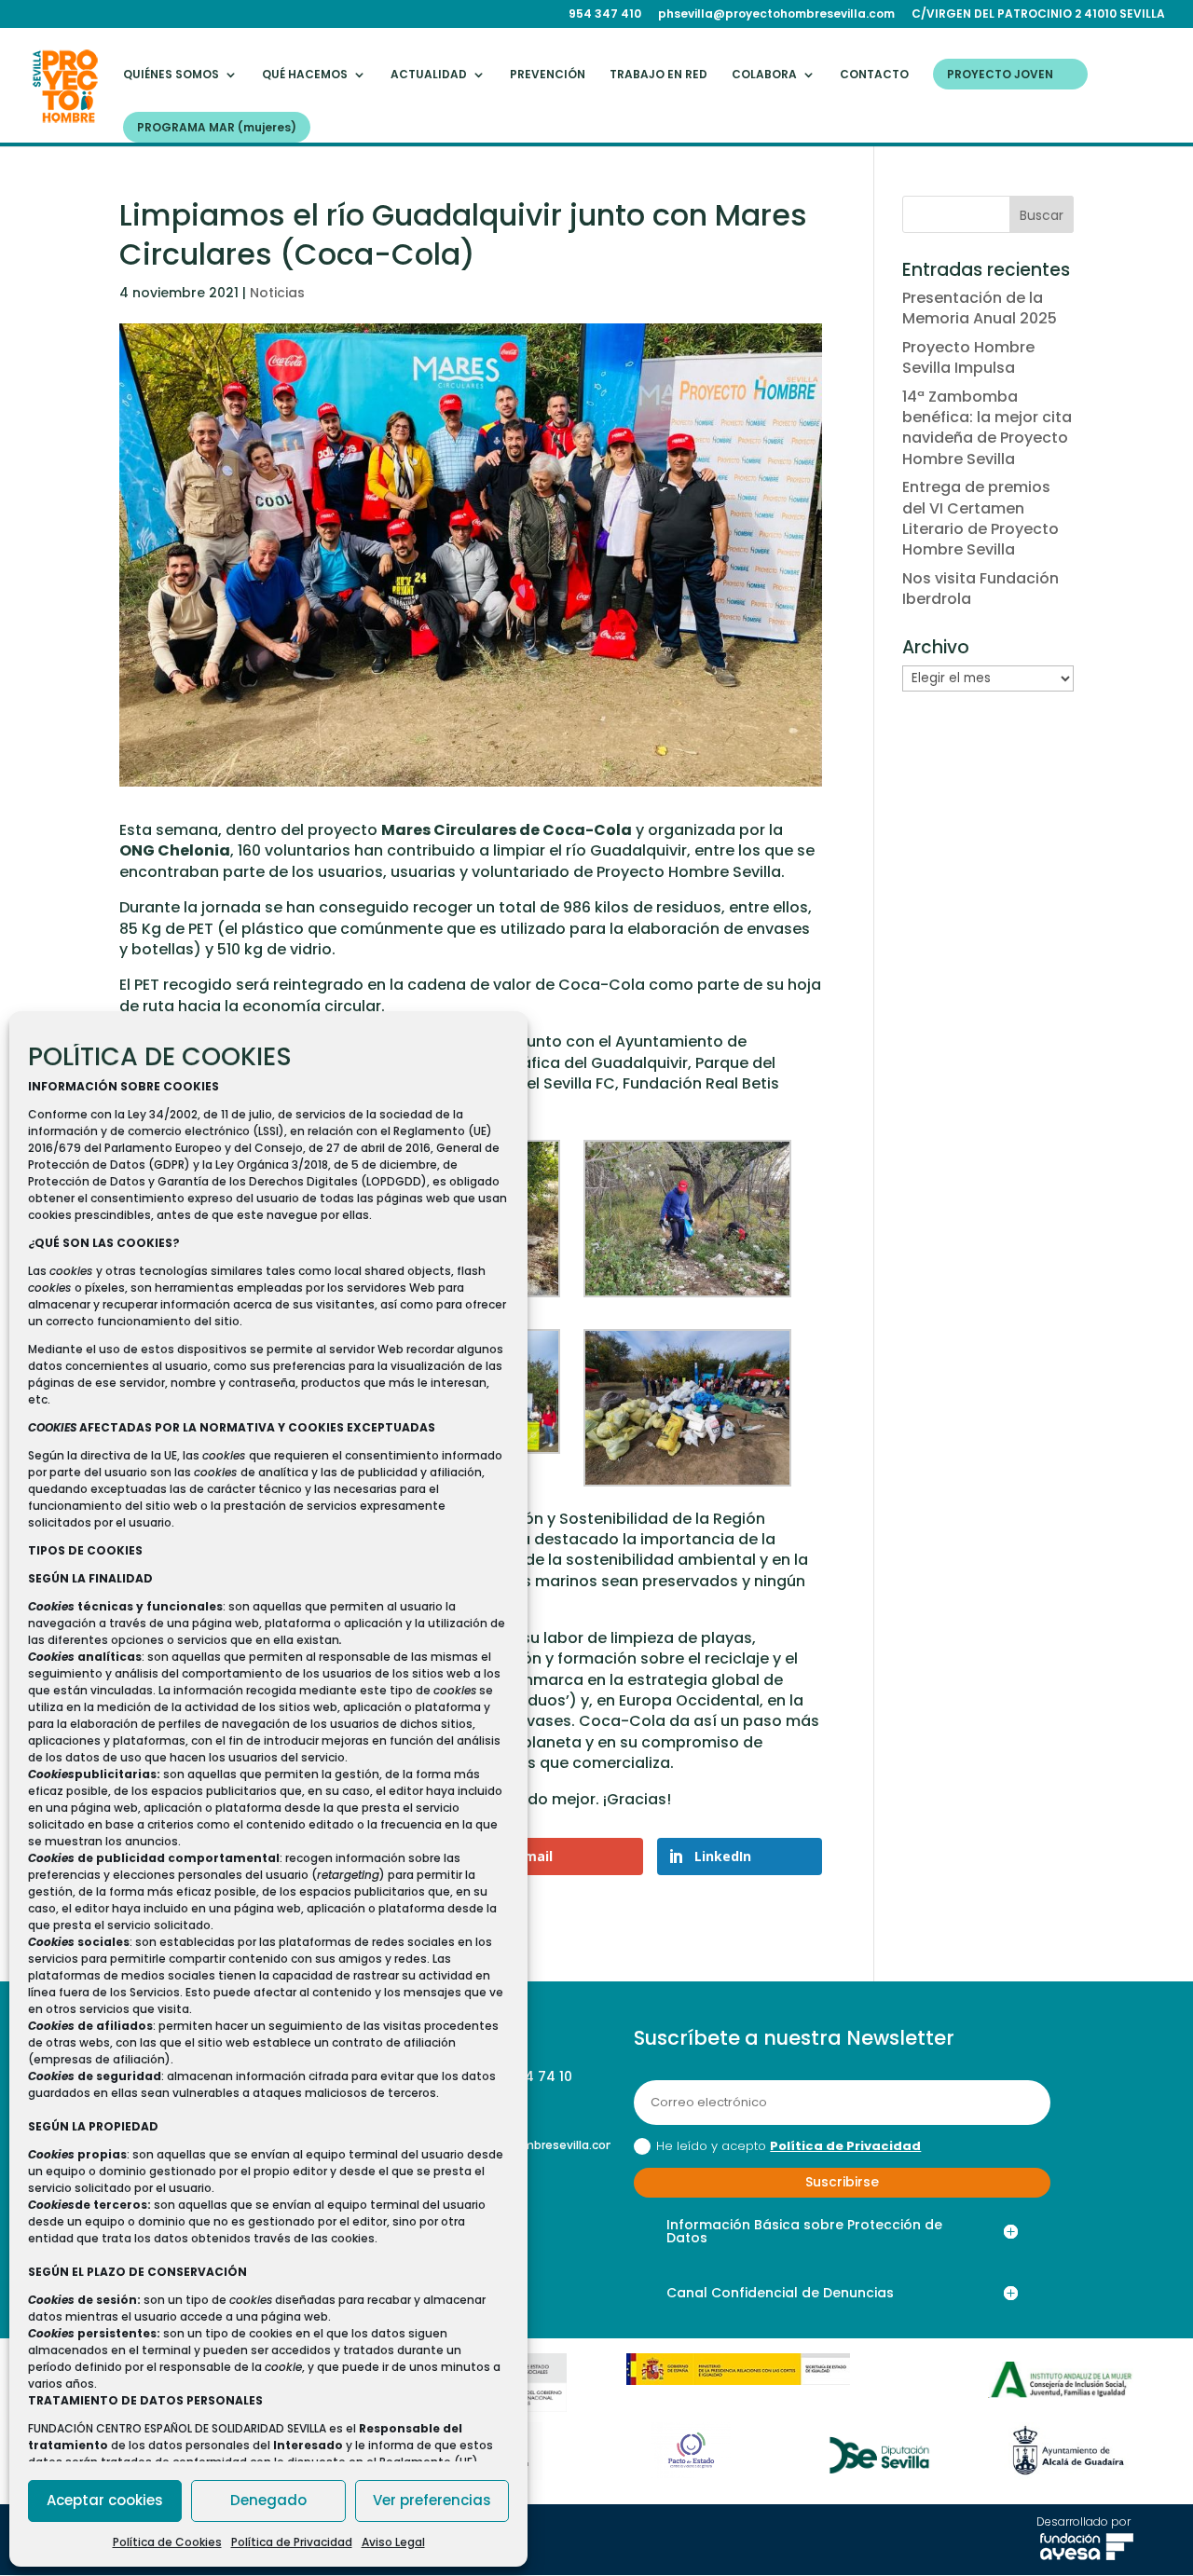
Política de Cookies (167, 2542)
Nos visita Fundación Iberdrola (980, 589)
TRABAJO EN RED (658, 75)
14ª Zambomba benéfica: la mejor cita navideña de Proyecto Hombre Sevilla (987, 428)
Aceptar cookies (105, 2500)
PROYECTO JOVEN (1000, 75)
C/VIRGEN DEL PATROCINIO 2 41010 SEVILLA (1038, 15)
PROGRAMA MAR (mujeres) (217, 128)
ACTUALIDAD (429, 75)
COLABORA (764, 75)
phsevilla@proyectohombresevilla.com (776, 15)
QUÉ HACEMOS (305, 75)
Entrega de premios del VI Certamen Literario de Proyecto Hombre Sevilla (980, 518)
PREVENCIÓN (548, 75)
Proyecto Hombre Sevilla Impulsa (968, 357)
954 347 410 (605, 15)
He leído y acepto (788, 2146)
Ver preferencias (432, 2500)
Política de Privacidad (292, 2542)
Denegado (268, 2500)
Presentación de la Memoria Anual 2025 (980, 308)
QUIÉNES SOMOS (171, 75)
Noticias (277, 293)
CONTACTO (874, 75)
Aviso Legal (393, 2542)
